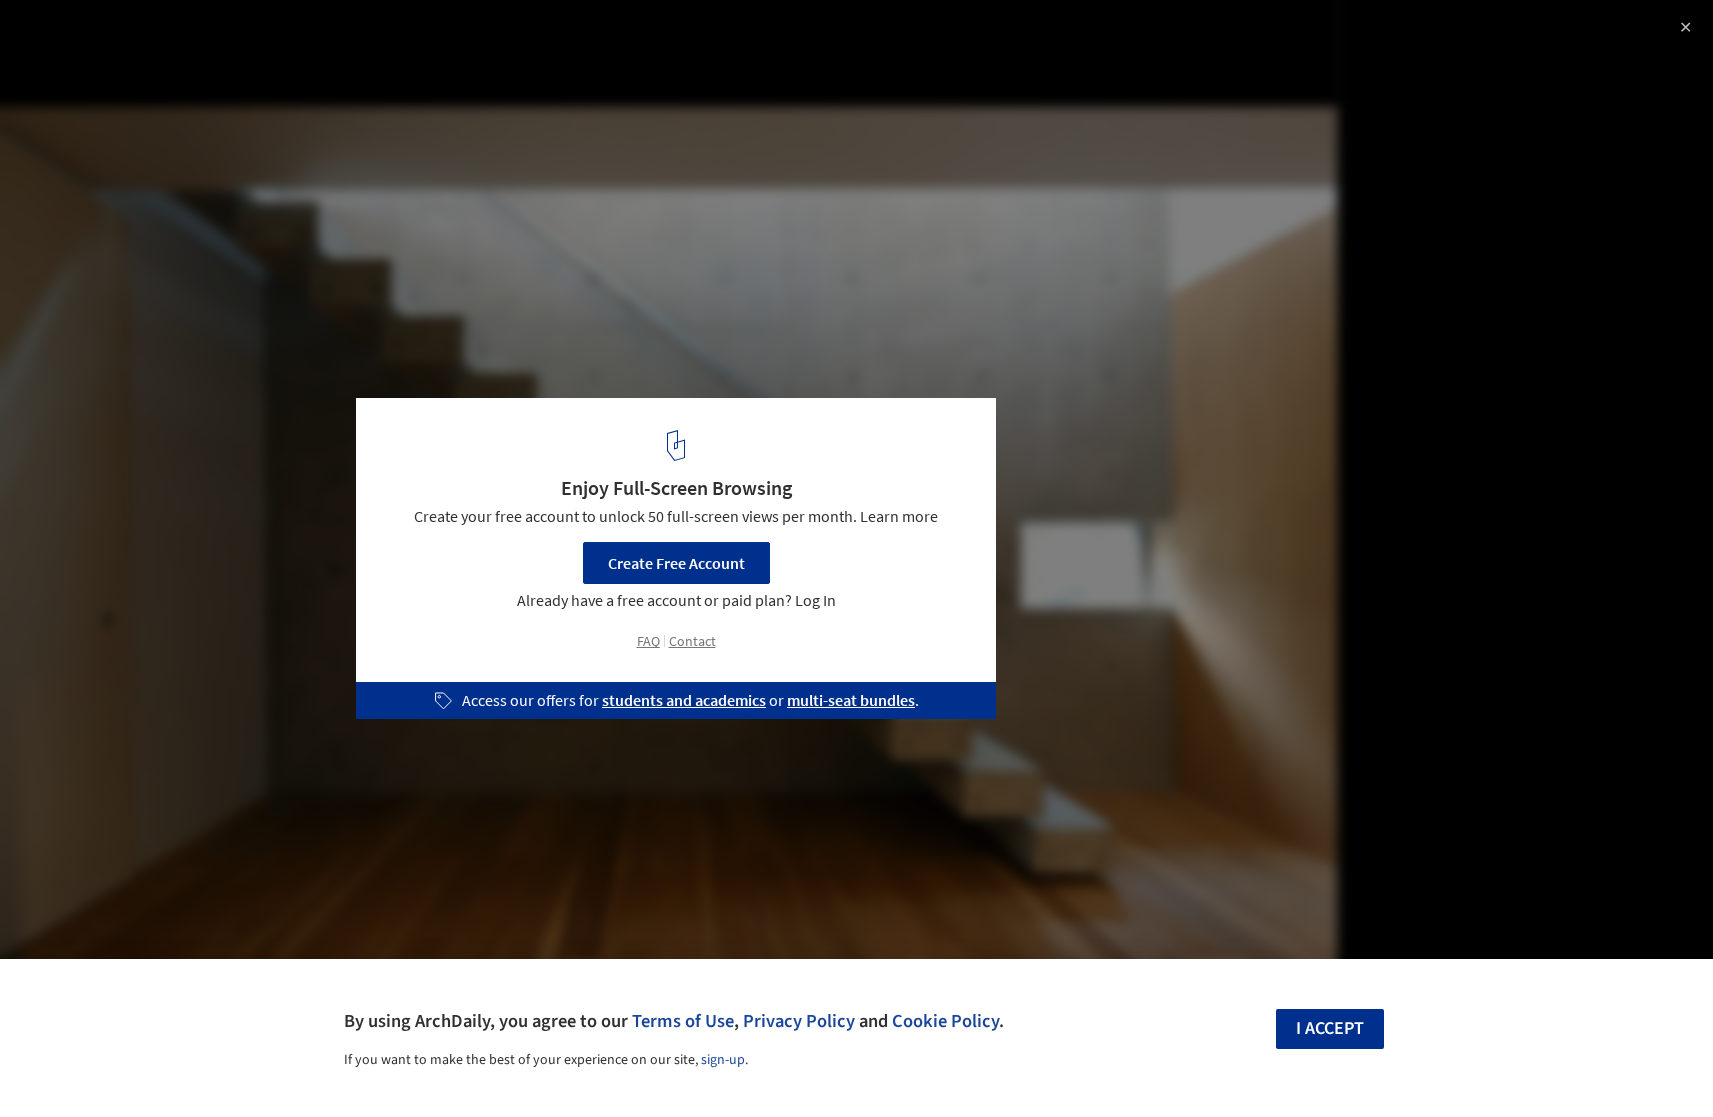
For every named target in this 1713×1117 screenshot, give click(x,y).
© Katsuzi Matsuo (76, 70)
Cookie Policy (945, 1021)
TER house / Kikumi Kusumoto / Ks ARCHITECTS (258, 36)
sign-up (723, 1060)
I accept (1330, 1028)
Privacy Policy (799, 1021)
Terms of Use (683, 1021)
